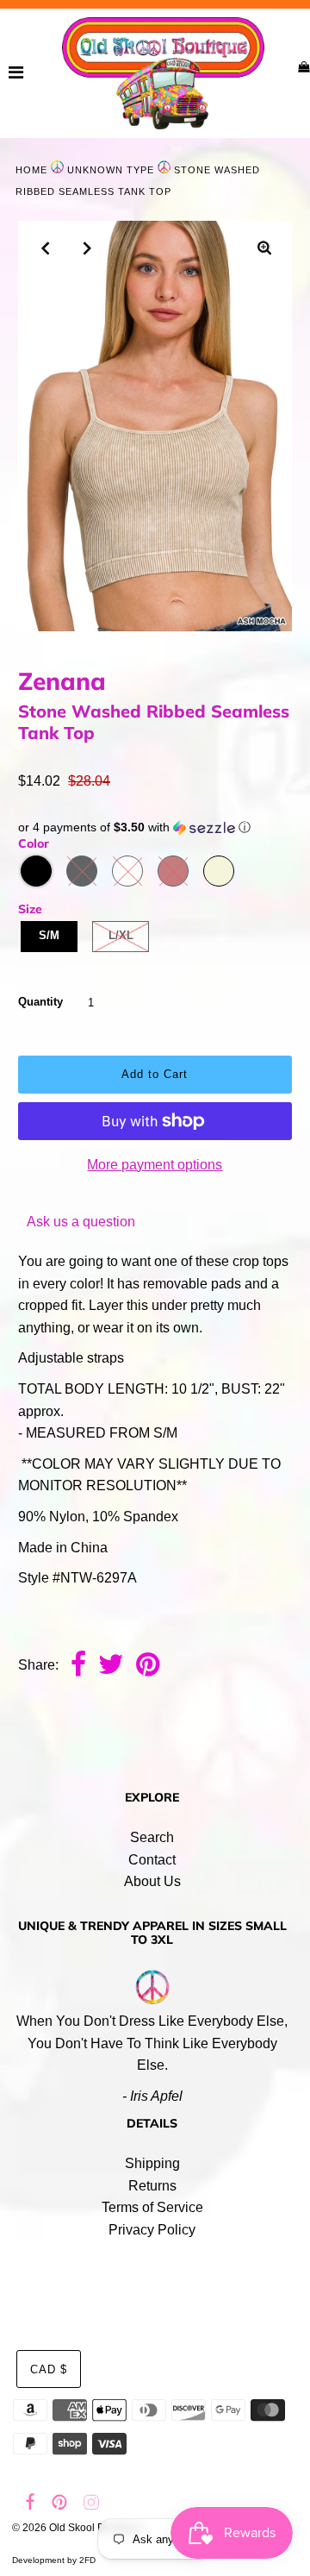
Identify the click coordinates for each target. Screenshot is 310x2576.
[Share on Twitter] (111, 1666)
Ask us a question (81, 1222)
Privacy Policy (152, 2230)
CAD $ (49, 2369)
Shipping (152, 2163)
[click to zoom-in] (264, 249)
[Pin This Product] (148, 1666)
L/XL (121, 935)
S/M (49, 935)
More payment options (155, 1165)
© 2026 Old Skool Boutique (76, 2528)
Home (31, 170)
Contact (152, 1860)
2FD (87, 2560)
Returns (152, 2186)
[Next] (88, 248)
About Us (152, 1881)
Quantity (40, 1002)
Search (152, 1837)
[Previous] (46, 248)
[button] (155, 827)
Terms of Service (152, 2207)
